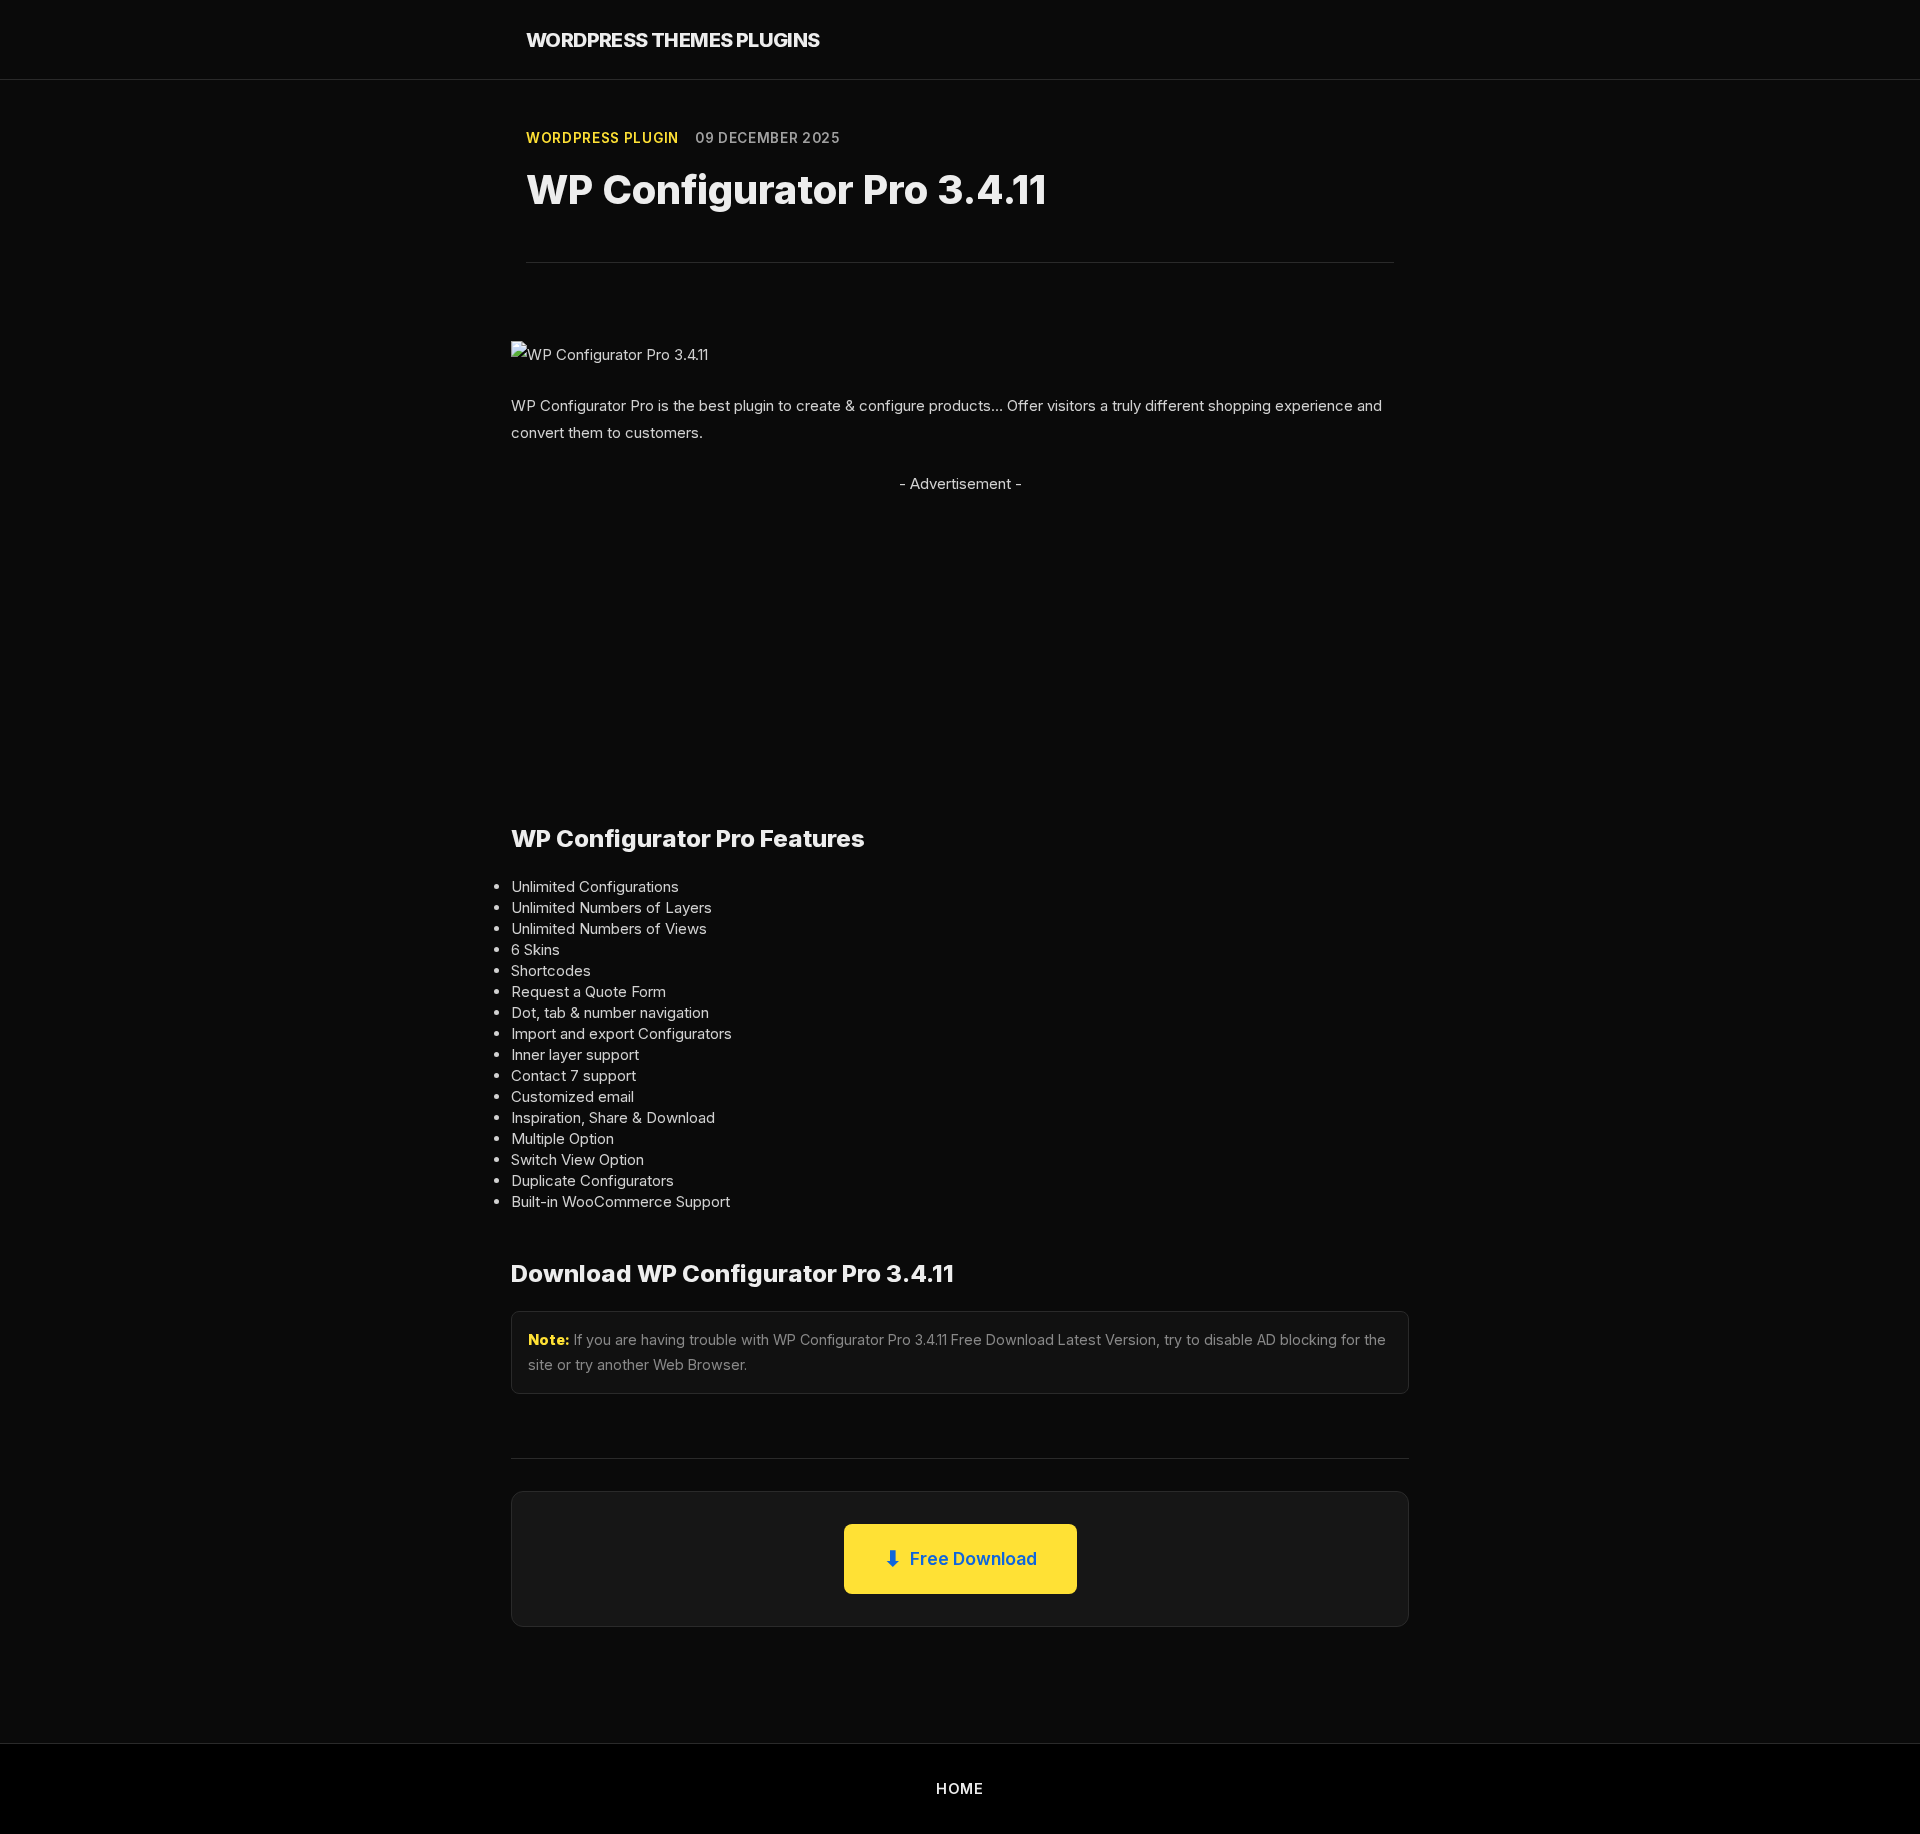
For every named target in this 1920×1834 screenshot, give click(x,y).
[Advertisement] (960, 637)
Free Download (960, 1558)
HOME (960, 1788)
